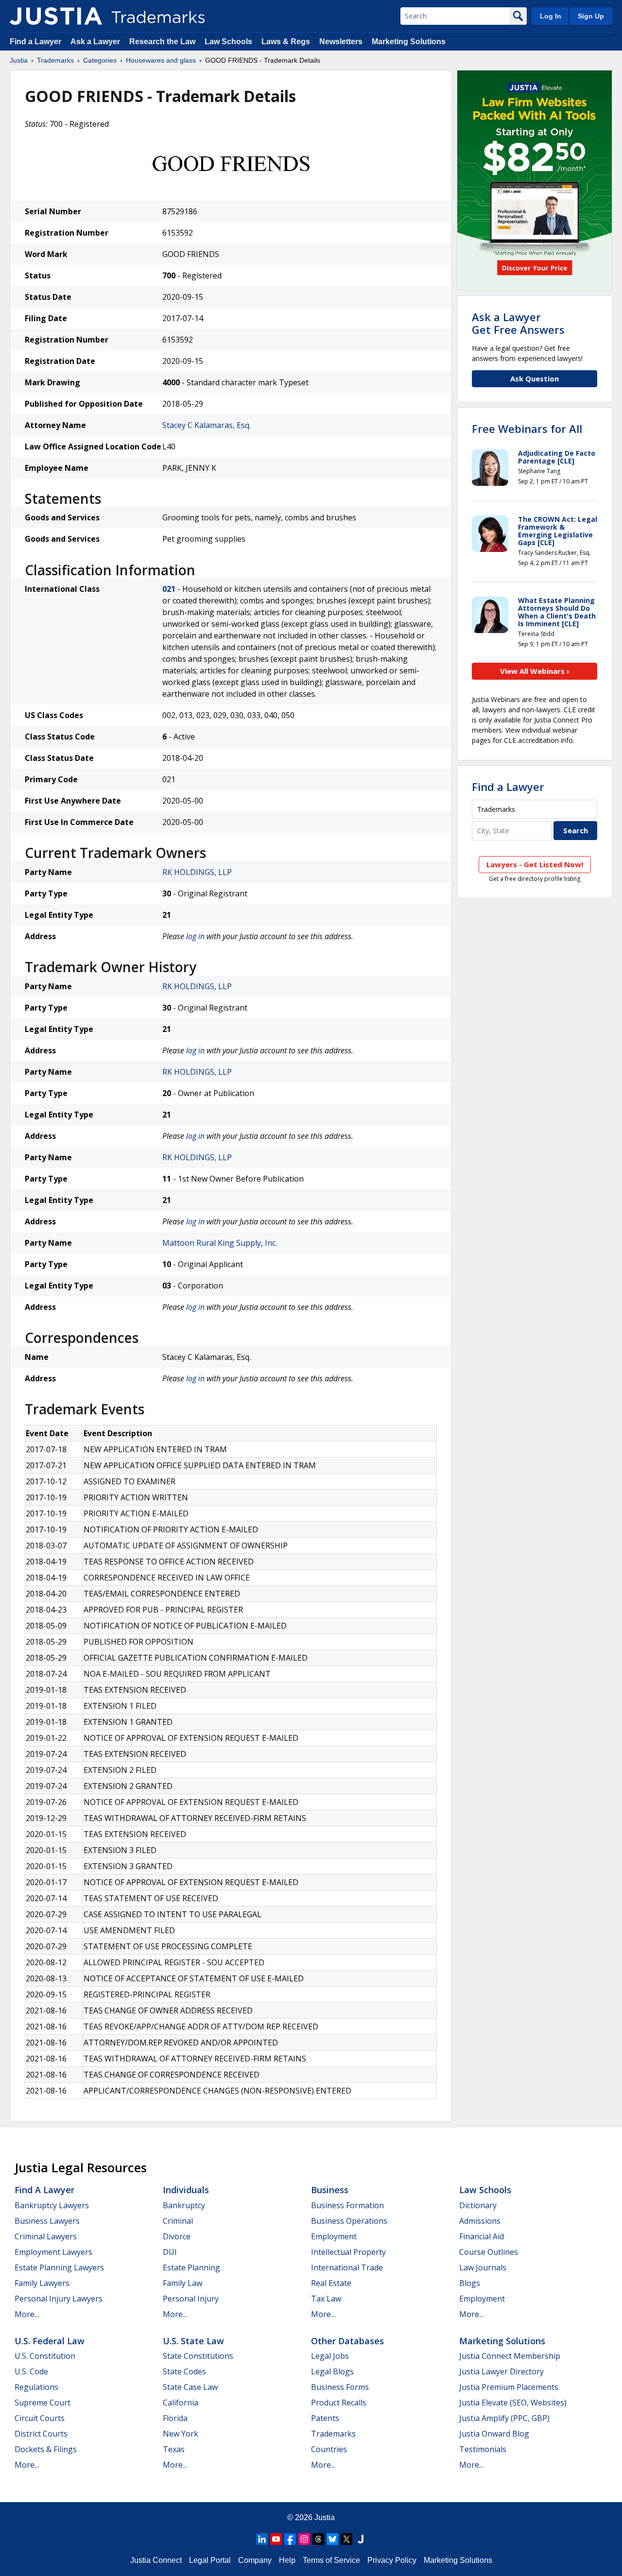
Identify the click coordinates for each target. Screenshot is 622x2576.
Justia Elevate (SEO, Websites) (513, 2403)
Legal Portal (210, 2560)
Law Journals (483, 2267)
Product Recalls (339, 2403)
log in (195, 936)
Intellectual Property (348, 2252)
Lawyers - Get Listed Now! (535, 864)
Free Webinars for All (527, 429)
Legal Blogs (332, 2371)
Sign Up (591, 16)
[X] (346, 2539)
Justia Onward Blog (494, 2434)
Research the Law (162, 42)
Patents (325, 2418)
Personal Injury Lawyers (59, 2299)
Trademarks (55, 60)
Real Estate (331, 2283)
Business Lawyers (47, 2221)
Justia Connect (156, 2560)
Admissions (480, 2221)
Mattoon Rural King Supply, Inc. (220, 1243)
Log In (551, 16)
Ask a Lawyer (95, 42)
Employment (334, 2236)
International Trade (347, 2267)
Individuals (186, 2190)
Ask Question (535, 378)
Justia (19, 60)
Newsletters (341, 42)
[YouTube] (276, 2539)
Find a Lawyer (35, 42)
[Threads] (318, 2539)
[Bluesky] (332, 2539)
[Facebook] (290, 2539)
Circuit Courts (40, 2418)
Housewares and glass (161, 60)
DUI (170, 2252)
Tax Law (326, 2299)
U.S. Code (31, 2371)
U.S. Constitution (45, 2356)
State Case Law (190, 2387)
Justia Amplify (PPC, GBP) (504, 2418)
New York (181, 2434)
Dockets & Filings (46, 2449)
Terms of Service (331, 2560)
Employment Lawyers (53, 2252)
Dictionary (478, 2205)
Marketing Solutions (409, 42)
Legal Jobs (330, 2356)
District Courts (41, 2434)
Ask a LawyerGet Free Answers (518, 323)
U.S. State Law (193, 2341)
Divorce (177, 2236)
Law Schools (228, 42)
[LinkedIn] (262, 2539)
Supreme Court (43, 2403)
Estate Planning (191, 2267)
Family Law (182, 2283)
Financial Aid (482, 2236)
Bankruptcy (184, 2205)
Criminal (178, 2221)
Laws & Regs (286, 42)
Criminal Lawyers (46, 2236)
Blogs (470, 2283)
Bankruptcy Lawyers (52, 2205)
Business (330, 2190)
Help (287, 2560)
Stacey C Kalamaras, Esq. (207, 425)
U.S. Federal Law (50, 2341)
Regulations (36, 2387)
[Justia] (56, 16)
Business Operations (349, 2221)
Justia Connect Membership (510, 2356)
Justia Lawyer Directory (501, 2371)
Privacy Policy (392, 2560)
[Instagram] (304, 2539)
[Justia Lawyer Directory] (361, 2539)
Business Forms (340, 2387)
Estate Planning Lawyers (59, 2267)
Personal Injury (191, 2299)
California (181, 2403)
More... (27, 2314)
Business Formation (347, 2205)
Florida (175, 2418)
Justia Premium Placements (509, 2387)
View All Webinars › (535, 671)
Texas (174, 2449)
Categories (100, 60)
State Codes (184, 2371)
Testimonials (483, 2449)
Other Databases (347, 2341)
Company (255, 2560)
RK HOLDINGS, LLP (197, 872)
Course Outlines (489, 2252)
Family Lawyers (42, 2283)
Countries (329, 2449)
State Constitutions (198, 2356)
